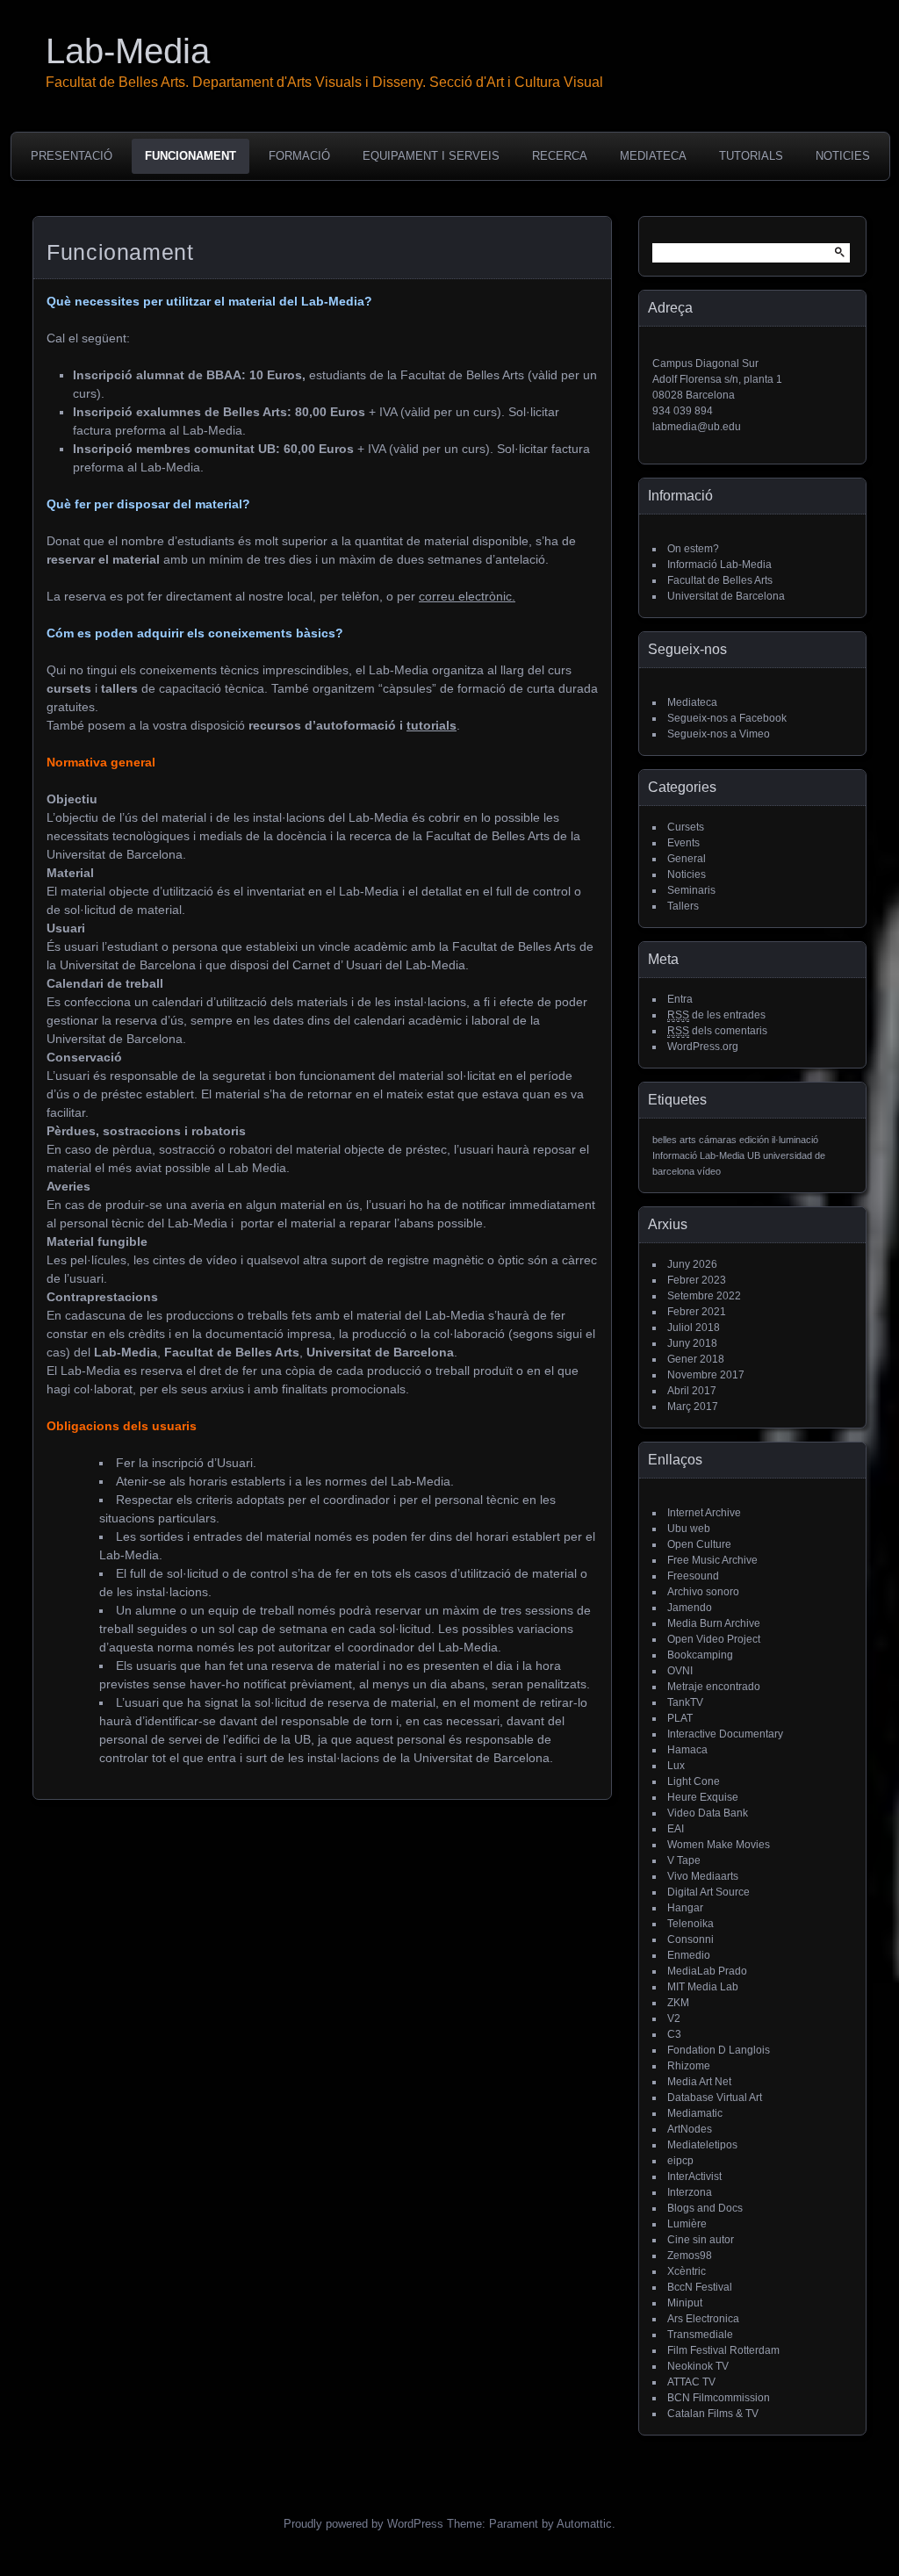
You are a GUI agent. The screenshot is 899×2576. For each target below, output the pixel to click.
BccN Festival (700, 2287)
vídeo (709, 1171)
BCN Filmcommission (719, 2398)
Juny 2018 (692, 1343)
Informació (675, 1155)
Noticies (843, 156)
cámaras (718, 1140)
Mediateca (653, 156)
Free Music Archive (712, 1560)
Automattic (584, 2524)
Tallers (683, 906)
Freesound (693, 1576)
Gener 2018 (696, 1359)
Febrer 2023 (697, 1280)
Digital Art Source (708, 1892)
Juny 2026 (692, 1264)
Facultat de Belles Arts (720, 580)
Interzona (690, 2192)
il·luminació (795, 1140)
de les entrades (716, 1015)
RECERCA (560, 156)
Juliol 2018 (694, 1328)
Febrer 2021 (697, 1312)
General (687, 859)
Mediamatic (695, 2113)
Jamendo (690, 1608)
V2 (674, 2018)
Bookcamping (700, 1655)
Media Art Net (699, 2082)
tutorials (432, 725)
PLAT (680, 1718)
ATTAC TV (691, 2382)
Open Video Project (714, 1639)
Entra (680, 999)
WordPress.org (703, 1047)
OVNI (680, 1671)
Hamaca (687, 1750)
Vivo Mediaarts (703, 1876)
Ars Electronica (703, 2319)
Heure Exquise (703, 1797)
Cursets (686, 827)
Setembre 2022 (704, 1296)
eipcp (680, 2161)
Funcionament (191, 156)
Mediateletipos (702, 2145)
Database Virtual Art (715, 2097)
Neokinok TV (698, 2366)
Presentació (72, 156)
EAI (676, 1829)
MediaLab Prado (707, 1971)
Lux (676, 1766)
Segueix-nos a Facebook (727, 718)
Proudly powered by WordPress (363, 2524)
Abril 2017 (692, 1391)
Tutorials (751, 156)
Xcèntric (687, 2271)
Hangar (685, 1908)
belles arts (674, 1140)
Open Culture (699, 1544)
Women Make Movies (719, 1845)
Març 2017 (693, 1407)
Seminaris (691, 890)
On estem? (693, 549)
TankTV (685, 1702)
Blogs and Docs (705, 2208)
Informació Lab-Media (719, 565)
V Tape (684, 1860)
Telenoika (690, 1924)
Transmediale (700, 2335)
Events (683, 843)
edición (754, 1140)
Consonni (690, 1939)
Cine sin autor (701, 2240)
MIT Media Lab (703, 1987)
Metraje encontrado (714, 1687)
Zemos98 (690, 2256)
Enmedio (689, 1955)
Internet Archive (704, 1513)
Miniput (685, 2303)
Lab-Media (128, 51)
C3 (674, 2034)
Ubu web (689, 1529)
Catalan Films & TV (713, 2414)
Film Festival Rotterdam (723, 2350)
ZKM (678, 2003)
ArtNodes (690, 2129)
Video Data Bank (708, 1813)
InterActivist (694, 2177)
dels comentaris (717, 1031)
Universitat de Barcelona (726, 596)
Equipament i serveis (431, 156)
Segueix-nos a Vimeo (719, 734)
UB (754, 1155)
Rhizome (689, 2066)
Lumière (687, 2224)
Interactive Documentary (725, 1734)
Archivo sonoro (703, 1592)
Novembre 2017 (706, 1375)
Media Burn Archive (714, 1623)
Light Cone (694, 1781)
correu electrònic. (467, 596)
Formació (299, 156)
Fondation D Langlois (719, 2050)
